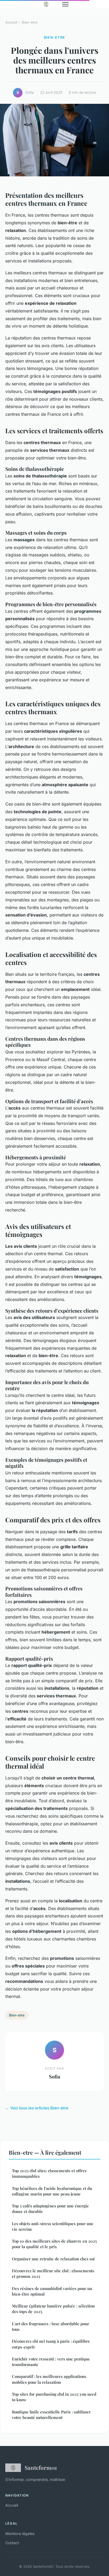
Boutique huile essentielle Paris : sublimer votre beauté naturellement (51, 2415)
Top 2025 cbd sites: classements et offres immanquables (49, 2173)
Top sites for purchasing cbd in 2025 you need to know (54, 2397)
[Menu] (65, 4)
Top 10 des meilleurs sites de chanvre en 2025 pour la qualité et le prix (54, 2244)
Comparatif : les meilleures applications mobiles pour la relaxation (49, 2379)
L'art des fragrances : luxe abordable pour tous (51, 2326)
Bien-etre (30, 22)
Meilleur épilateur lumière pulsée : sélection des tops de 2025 (53, 2309)
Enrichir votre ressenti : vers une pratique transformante (51, 2362)
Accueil (11, 22)
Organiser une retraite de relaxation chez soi (53, 2259)
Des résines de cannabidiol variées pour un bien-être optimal (52, 2291)
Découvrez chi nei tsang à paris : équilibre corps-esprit (51, 2344)
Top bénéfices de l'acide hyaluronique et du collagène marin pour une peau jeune (52, 2191)
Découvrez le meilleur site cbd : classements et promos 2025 (53, 2273)
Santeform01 (41, 2467)
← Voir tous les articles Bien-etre (37, 2108)
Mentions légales (20, 2533)
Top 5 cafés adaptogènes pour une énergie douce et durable (50, 2209)
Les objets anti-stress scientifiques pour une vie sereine (53, 2226)
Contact (12, 2543)
